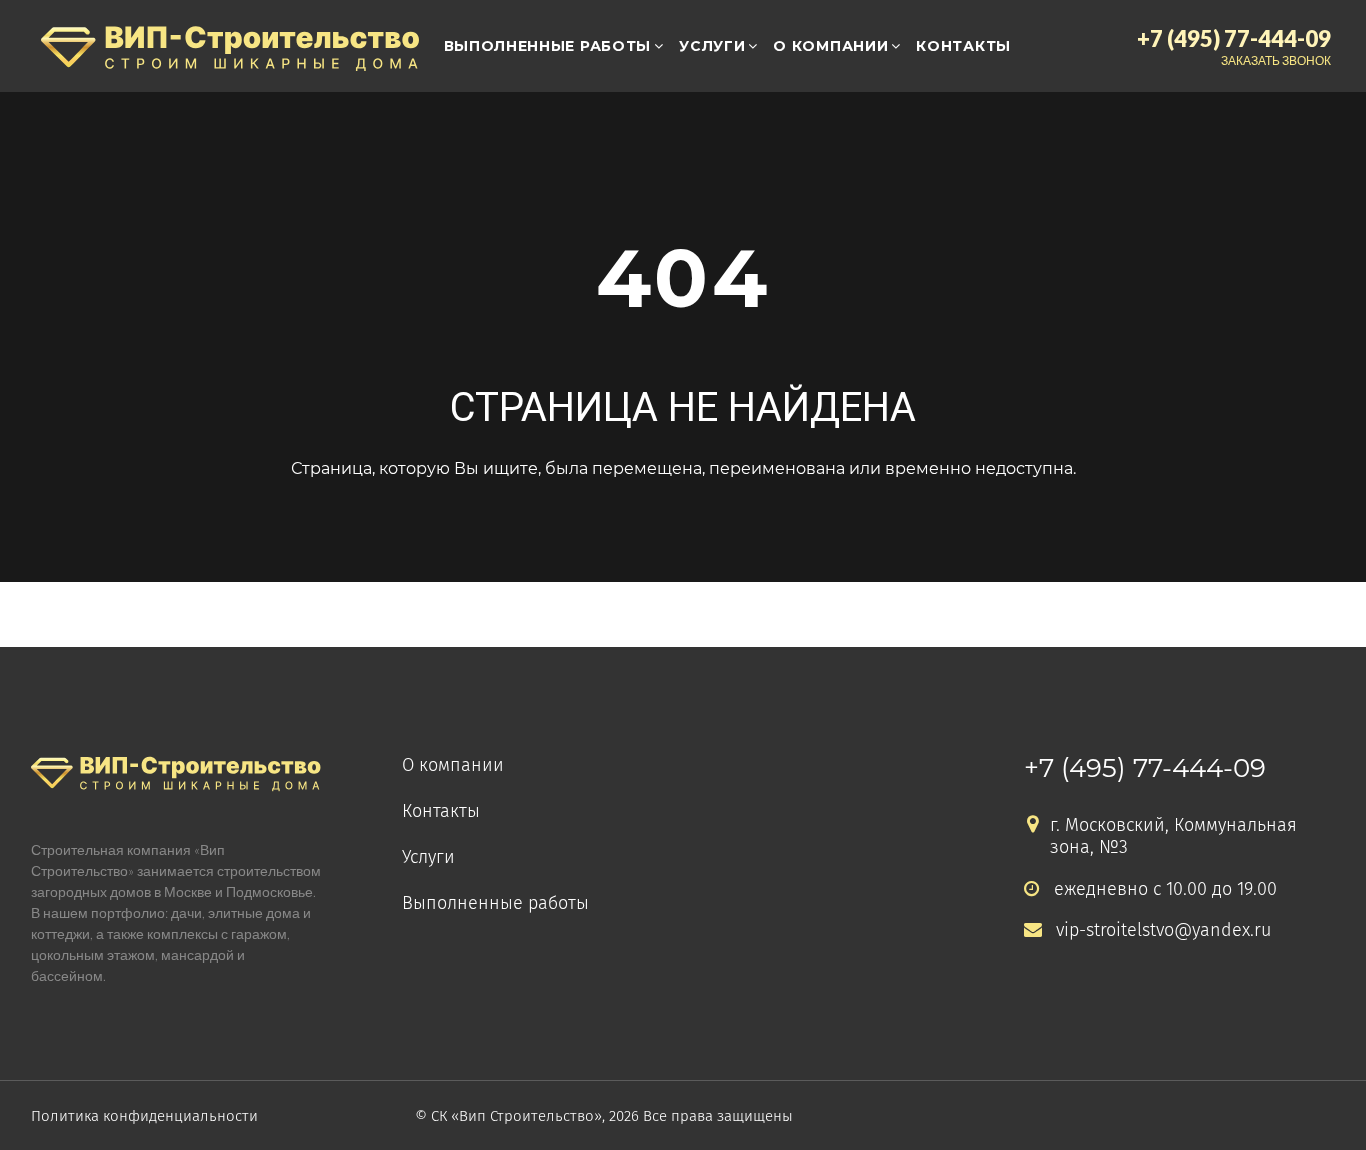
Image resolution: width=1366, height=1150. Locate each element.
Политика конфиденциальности (144, 1116)
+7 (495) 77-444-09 (1145, 768)
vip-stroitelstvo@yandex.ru (1163, 930)
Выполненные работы (548, 46)
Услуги (712, 46)
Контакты (963, 46)
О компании (830, 46)
